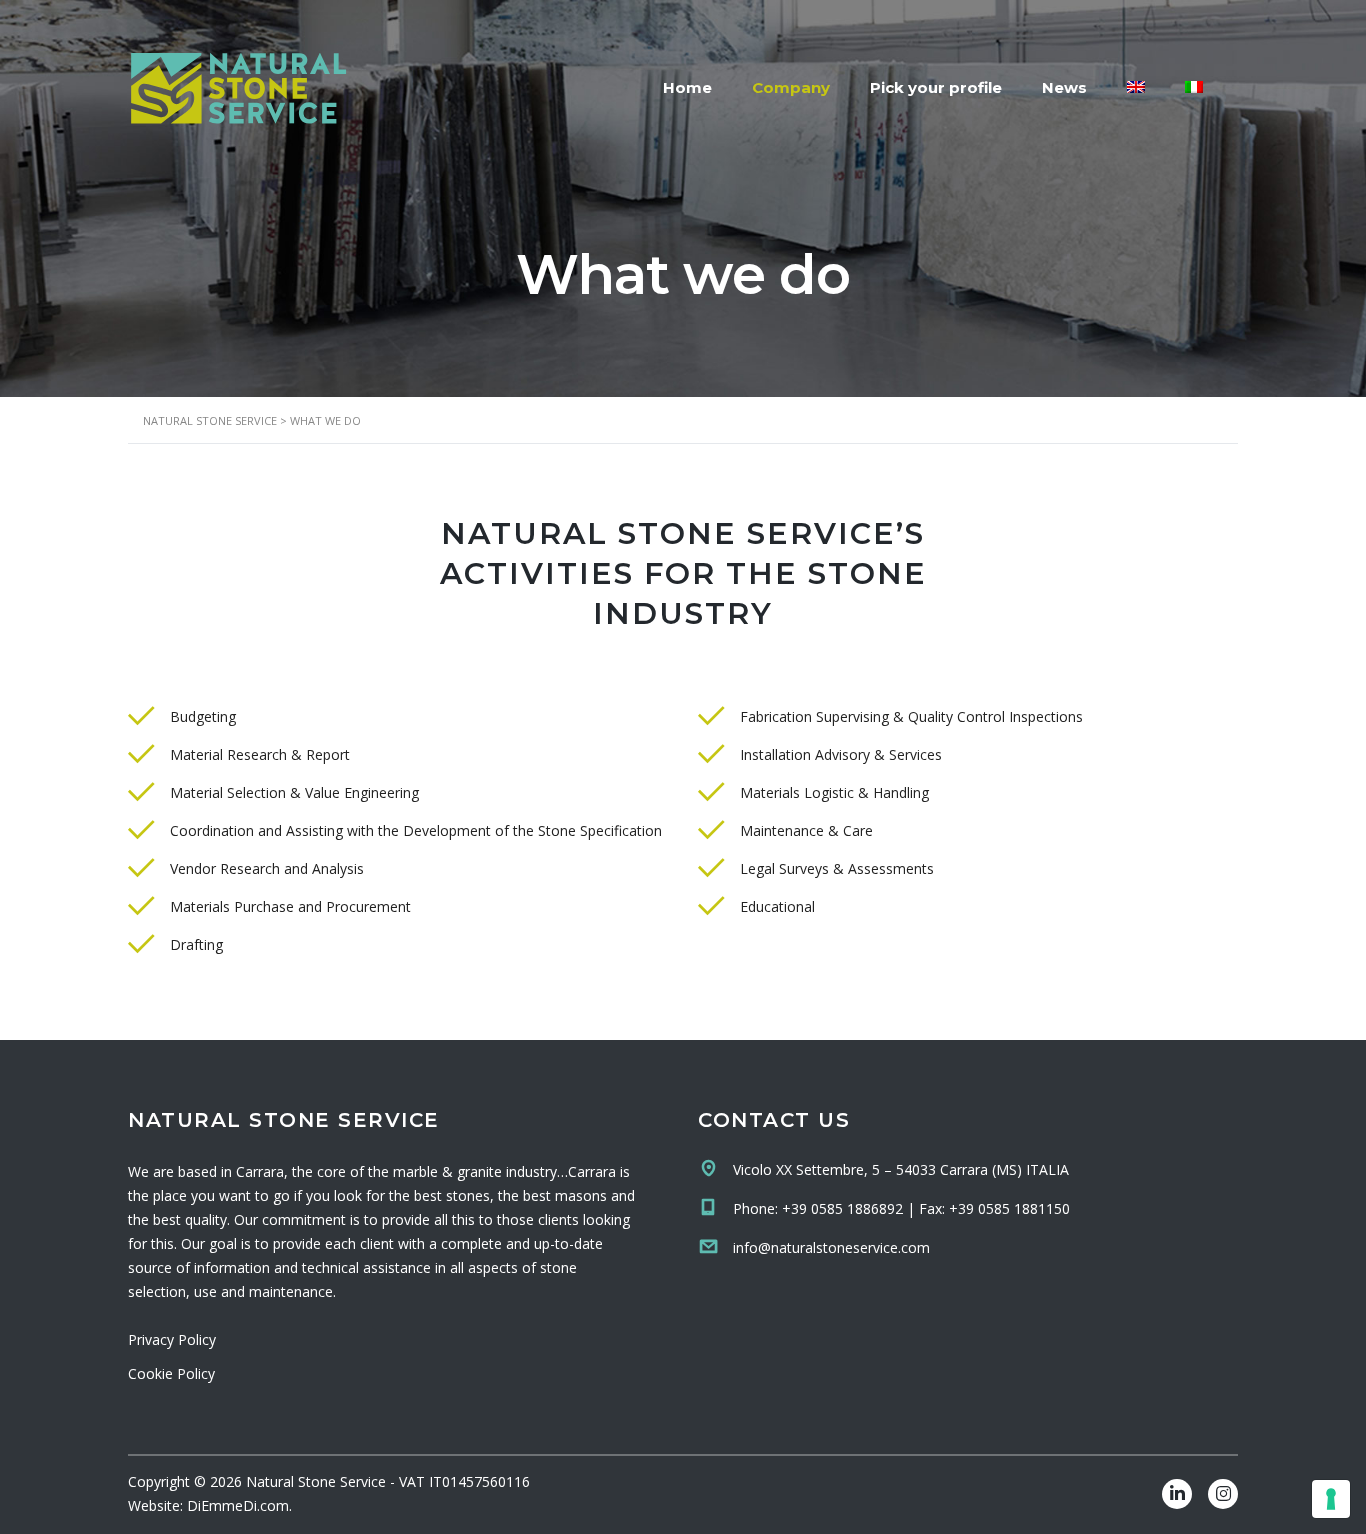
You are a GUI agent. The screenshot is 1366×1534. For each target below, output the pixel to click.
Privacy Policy (172, 1339)
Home (687, 87)
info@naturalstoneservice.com (831, 1247)
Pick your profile (936, 87)
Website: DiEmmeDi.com (208, 1505)
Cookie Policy (171, 1373)
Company (791, 87)
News (1064, 87)
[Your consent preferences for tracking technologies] (1331, 1499)
